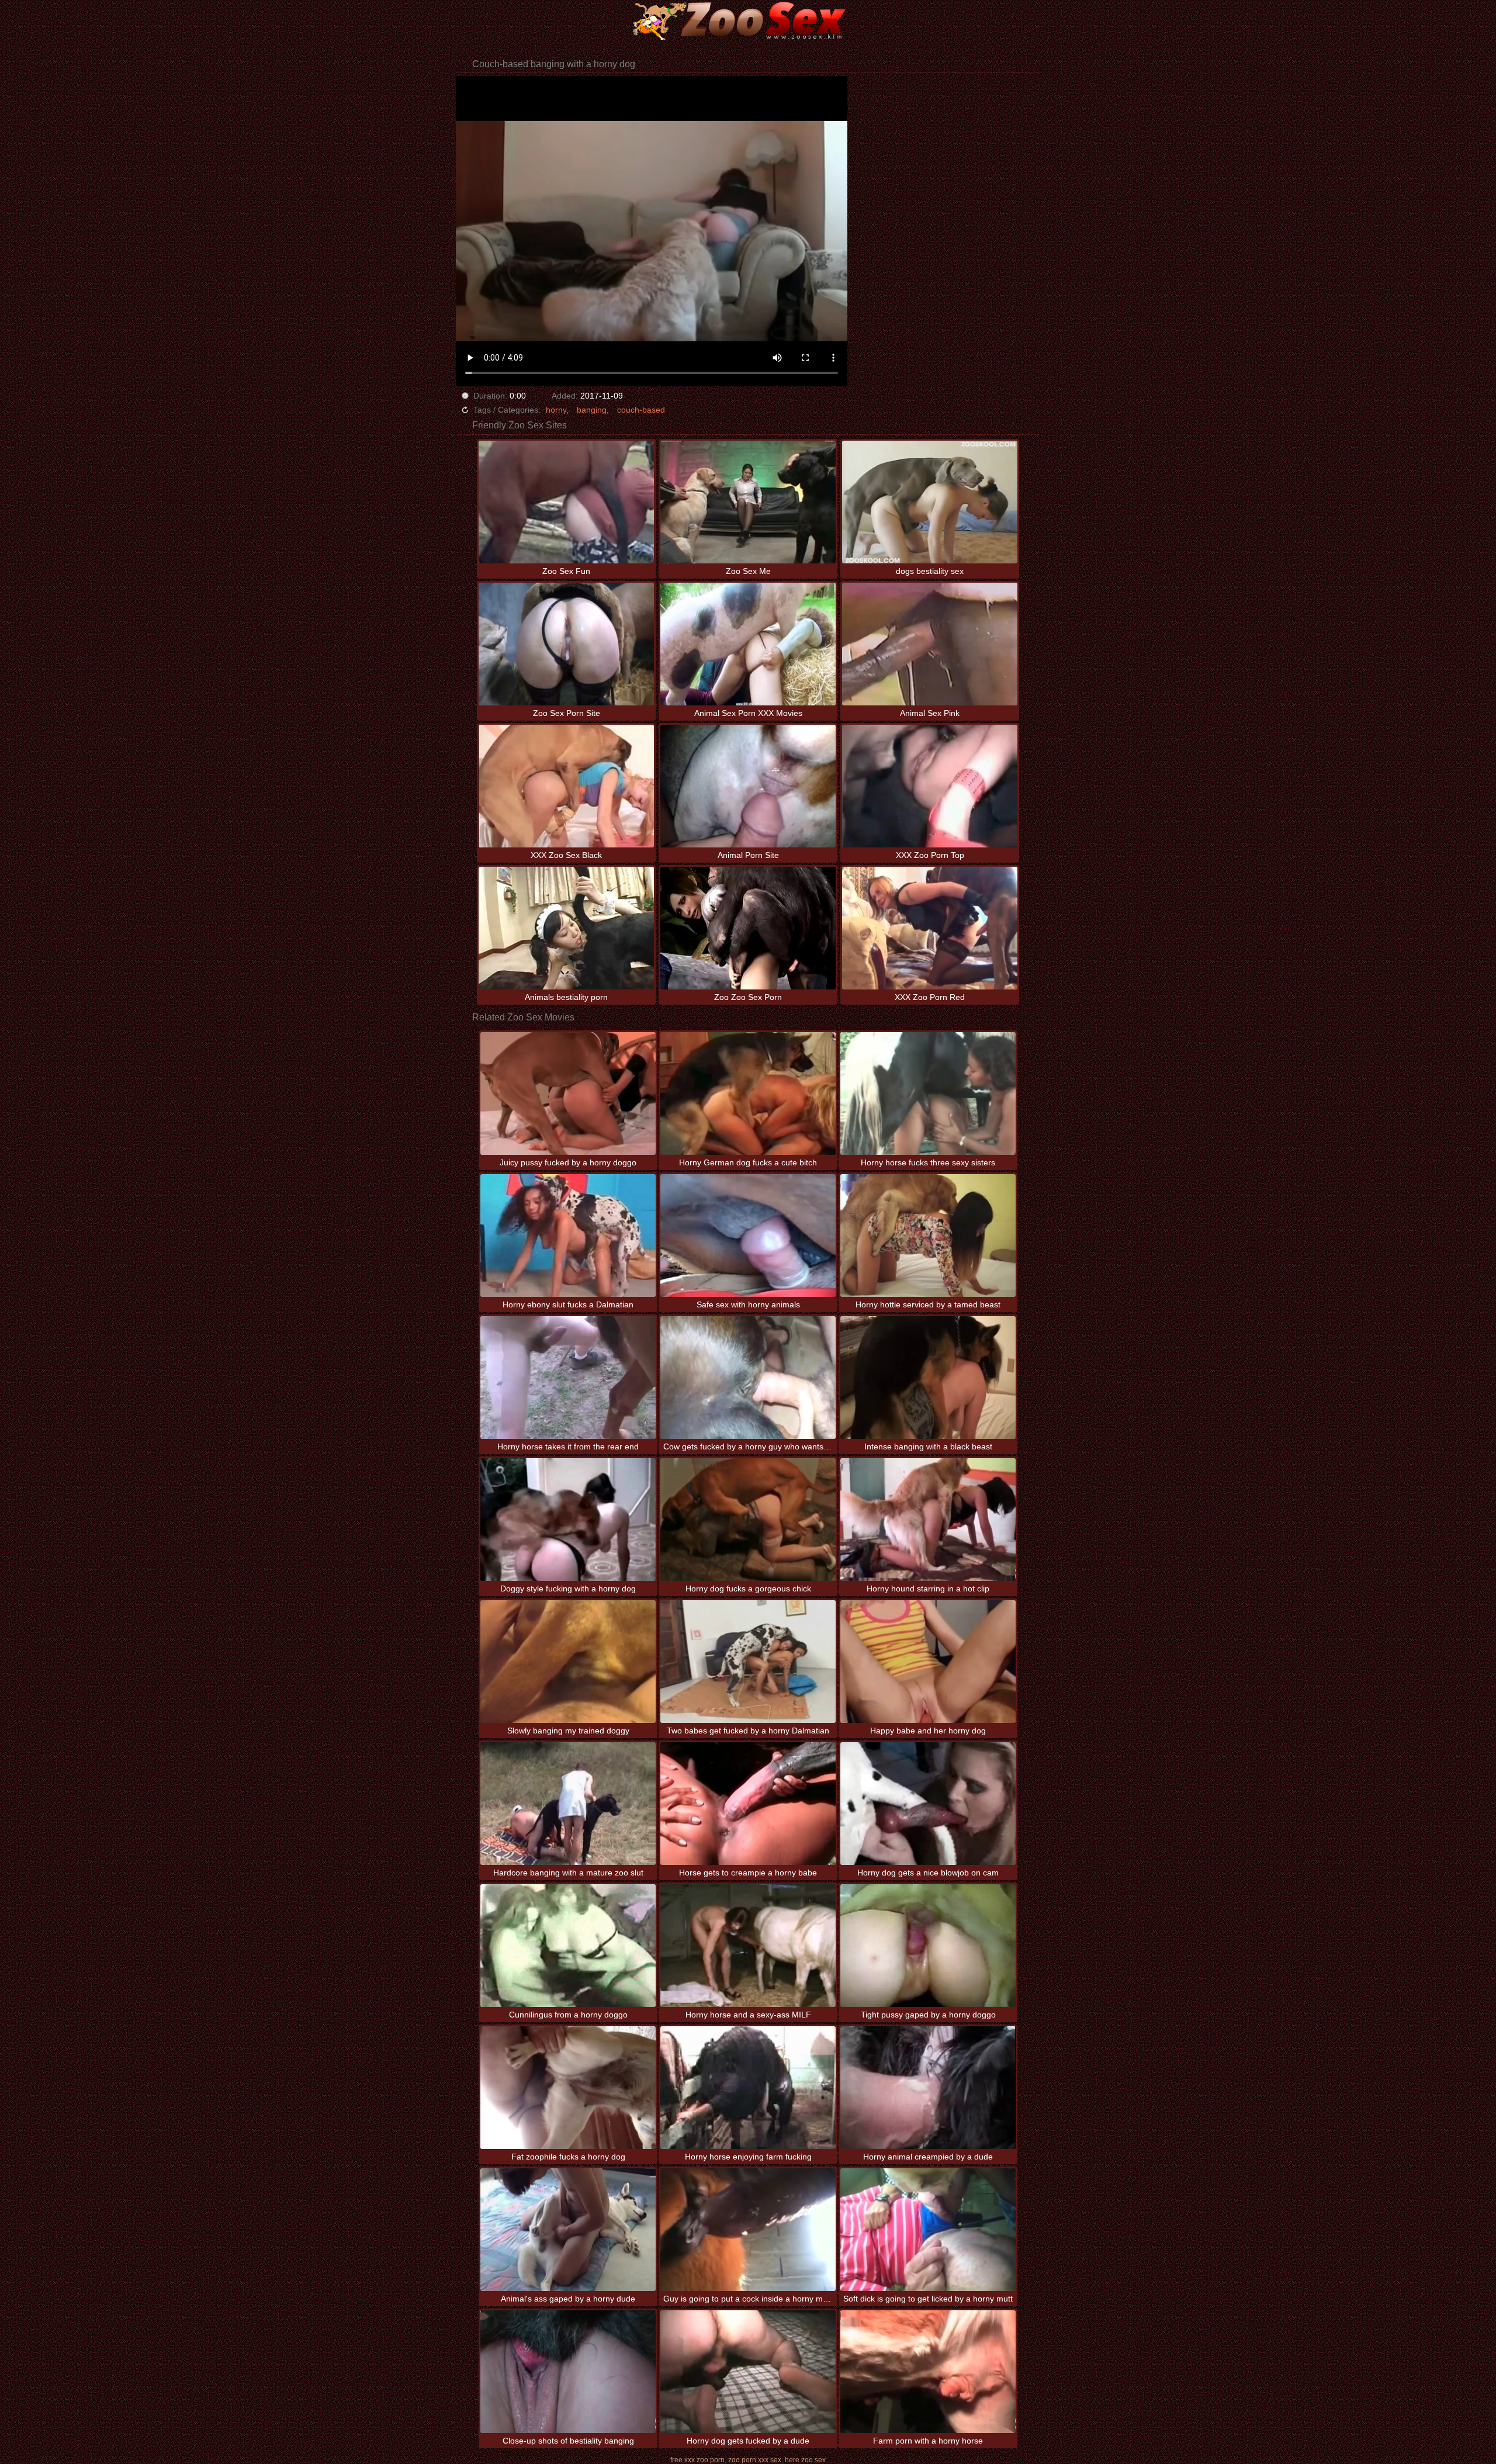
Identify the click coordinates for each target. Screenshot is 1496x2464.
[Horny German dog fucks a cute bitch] (748, 1093)
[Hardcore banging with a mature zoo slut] (568, 1804)
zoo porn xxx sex (755, 2460)
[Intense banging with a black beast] (928, 1378)
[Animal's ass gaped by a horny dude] (568, 2230)
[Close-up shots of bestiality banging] (568, 2372)
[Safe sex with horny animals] (748, 1236)
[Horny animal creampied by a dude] (928, 2088)
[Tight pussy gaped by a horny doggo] (928, 1946)
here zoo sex (805, 2460)
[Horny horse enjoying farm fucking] (748, 2088)
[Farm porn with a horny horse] (928, 2372)
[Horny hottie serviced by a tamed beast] (928, 1236)
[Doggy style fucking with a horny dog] (568, 1520)
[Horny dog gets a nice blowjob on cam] (928, 1804)
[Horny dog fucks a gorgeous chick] (748, 1520)
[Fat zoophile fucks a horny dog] (568, 2088)
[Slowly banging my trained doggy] (568, 1662)
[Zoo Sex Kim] (748, 20)
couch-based (641, 410)
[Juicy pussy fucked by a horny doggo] (568, 1093)
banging (592, 410)
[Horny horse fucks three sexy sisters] (928, 1093)
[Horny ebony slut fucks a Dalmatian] (568, 1236)
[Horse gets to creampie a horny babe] (748, 1804)
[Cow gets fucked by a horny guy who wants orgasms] (748, 1378)
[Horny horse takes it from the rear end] (568, 1378)
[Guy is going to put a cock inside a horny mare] (748, 2230)
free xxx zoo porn (697, 2460)
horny (556, 410)
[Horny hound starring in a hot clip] (928, 1520)
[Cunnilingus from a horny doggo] (568, 1946)
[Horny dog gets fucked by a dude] (748, 2372)
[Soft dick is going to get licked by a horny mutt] (928, 2230)
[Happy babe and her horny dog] (928, 1662)
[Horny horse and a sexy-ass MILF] (748, 1946)
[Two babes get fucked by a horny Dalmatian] (748, 1662)
